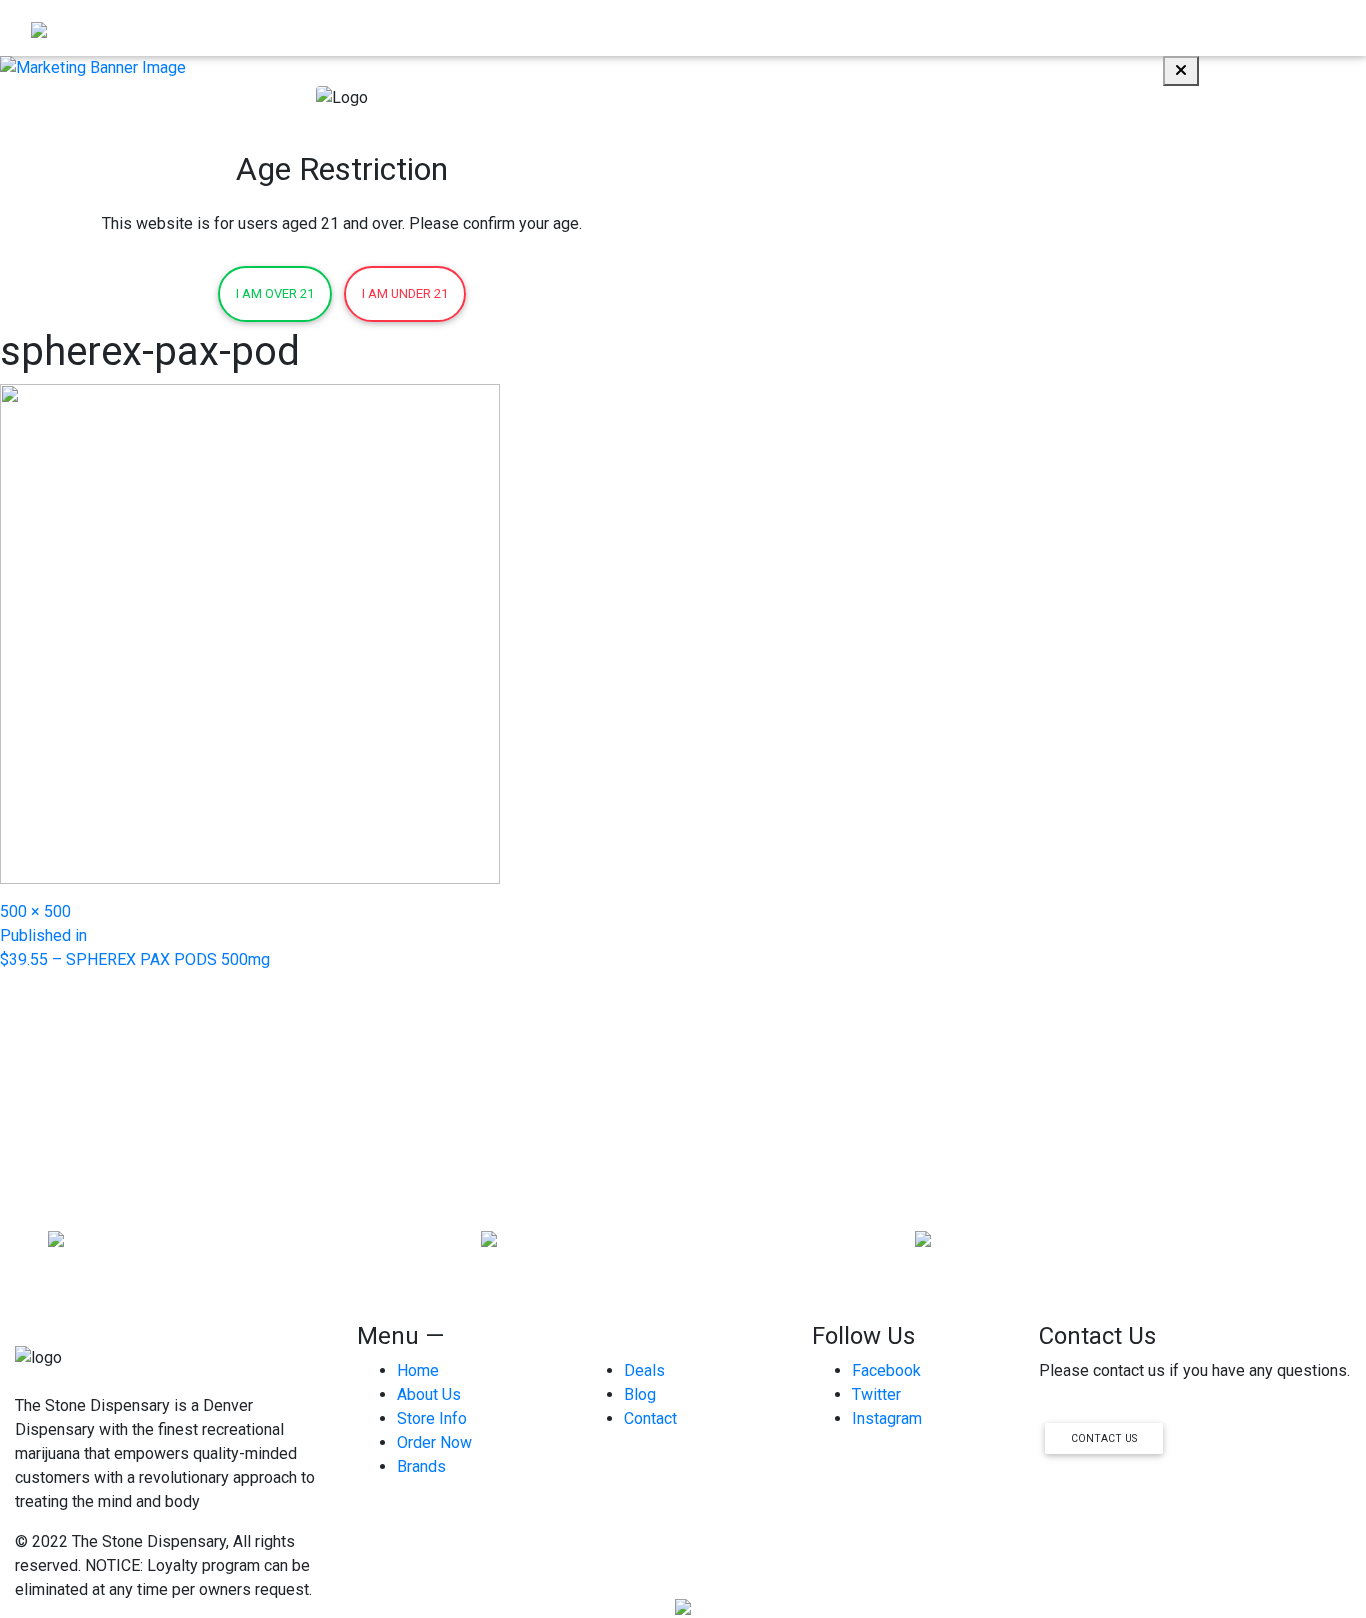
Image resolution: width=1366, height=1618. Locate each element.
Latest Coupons (1089, 27)
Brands (1185, 27)
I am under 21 (405, 293)
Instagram (887, 1418)
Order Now (795, 27)
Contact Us (1104, 1438)
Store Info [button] (969, 27)
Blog (1242, 27)
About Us (884, 27)
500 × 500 (35, 911)
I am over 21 (275, 293)
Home (717, 27)
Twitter (876, 1394)
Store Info (432, 1418)
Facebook (886, 1370)
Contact (1300, 27)
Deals (644, 1370)
